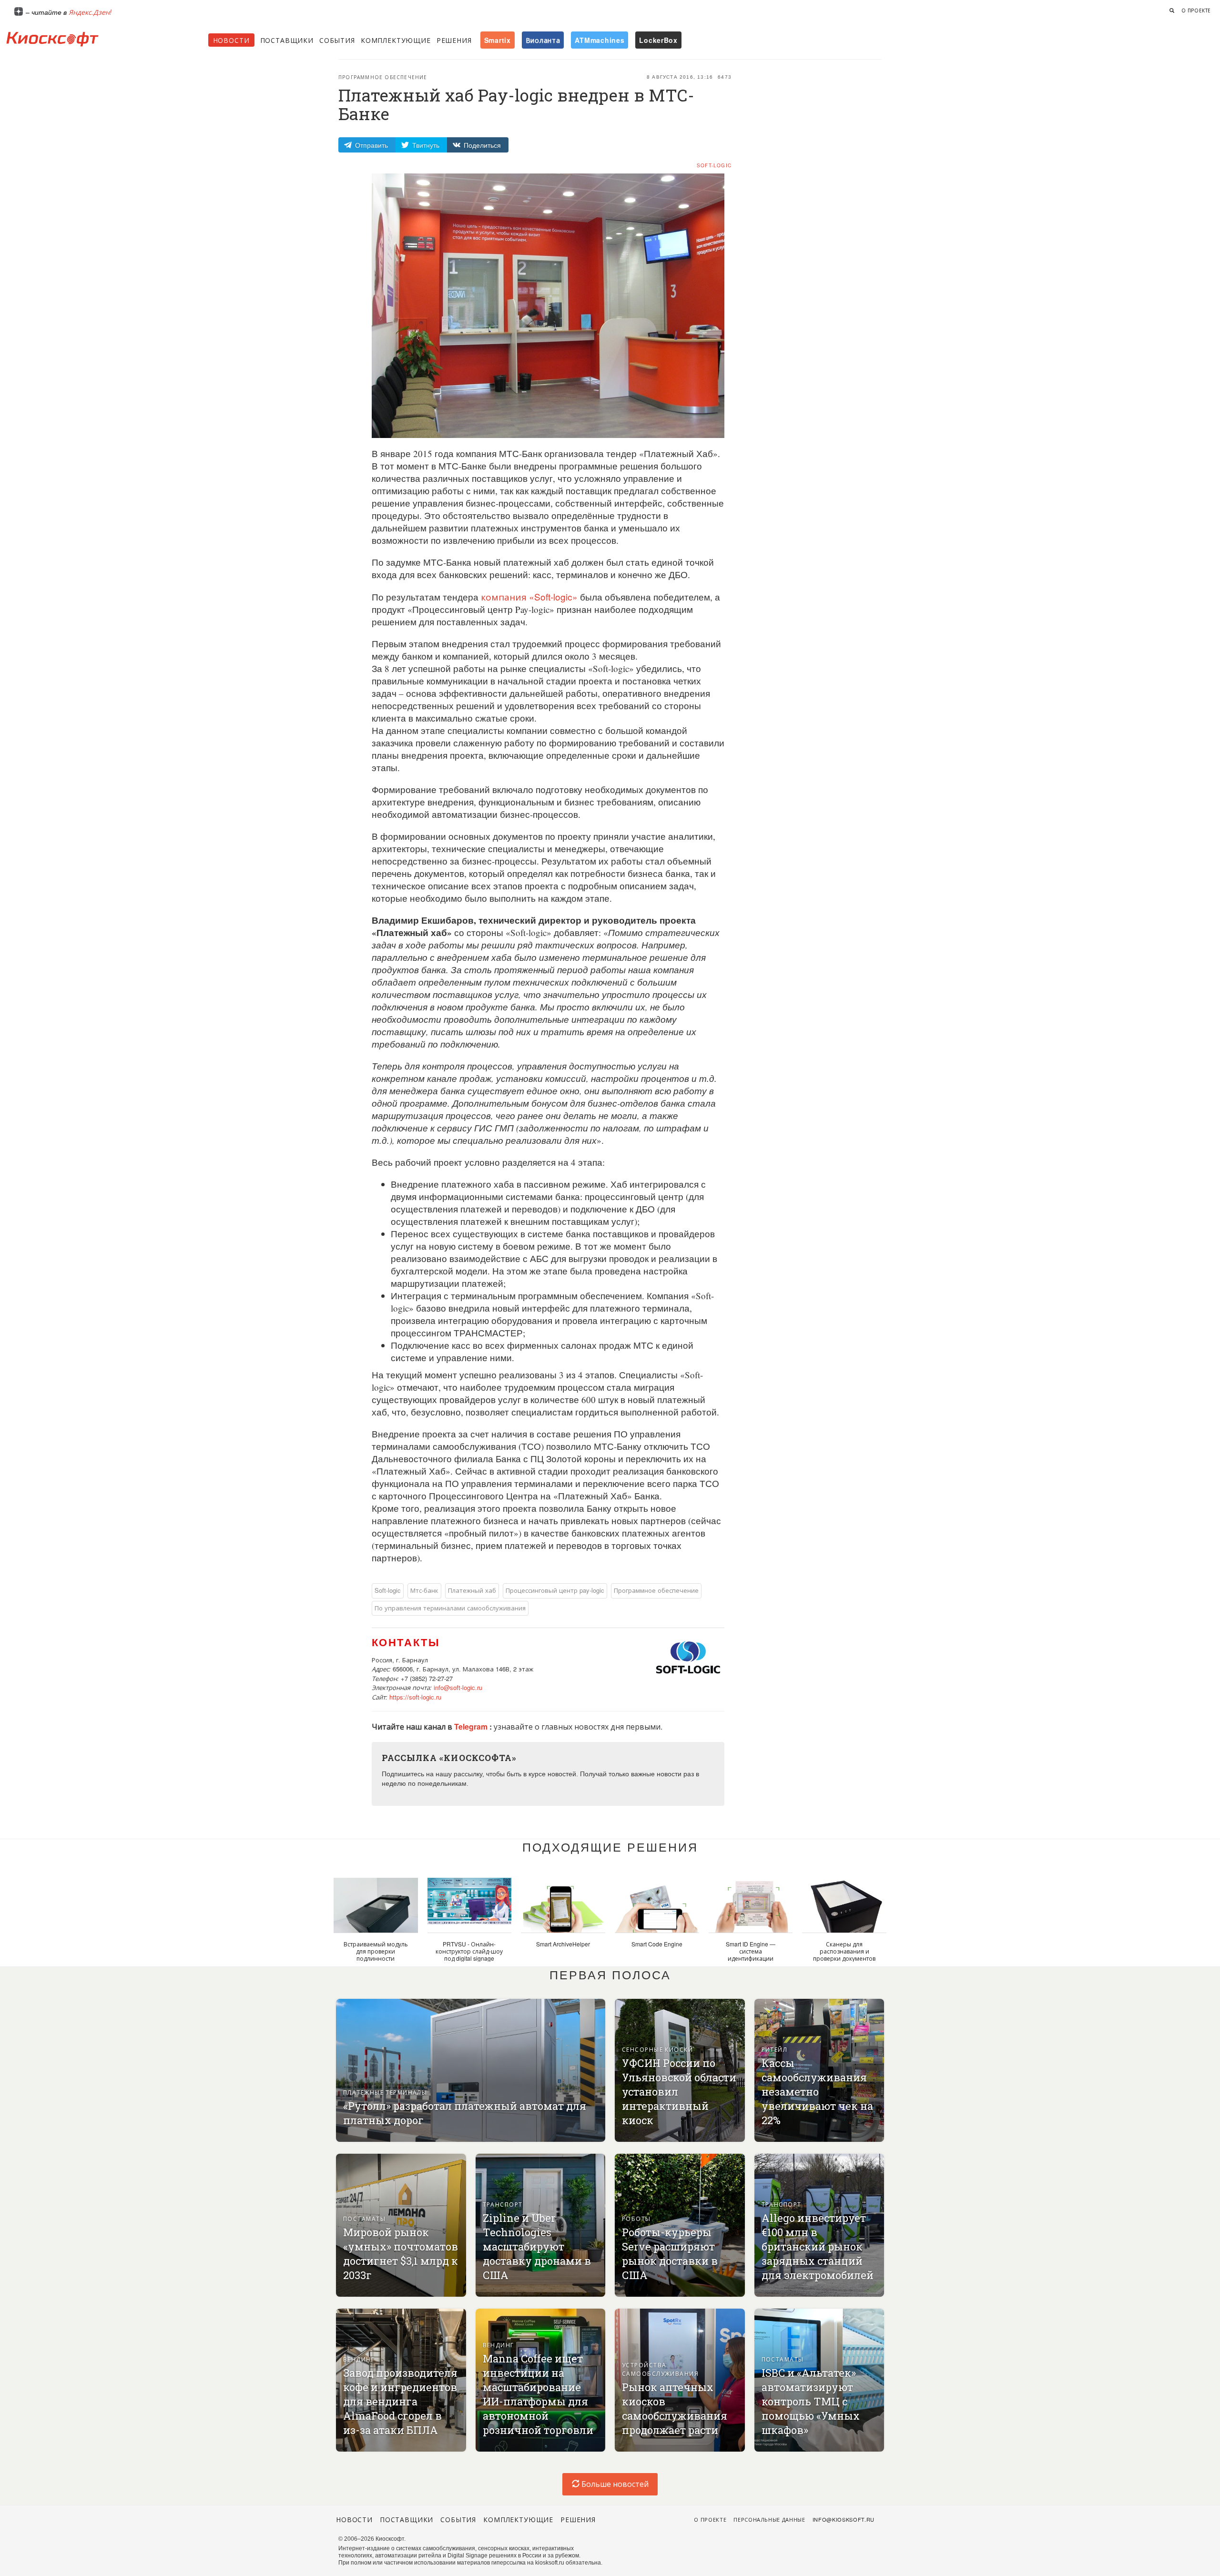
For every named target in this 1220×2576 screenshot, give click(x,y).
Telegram (472, 1726)
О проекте (1196, 10)
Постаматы (364, 2218)
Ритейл (775, 2049)
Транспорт (503, 2204)
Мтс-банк (424, 1590)
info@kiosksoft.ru (844, 2519)
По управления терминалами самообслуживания (450, 1608)
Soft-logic (714, 165)
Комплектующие (396, 40)
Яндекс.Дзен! (90, 12)
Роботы (636, 2218)
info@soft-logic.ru (458, 1687)
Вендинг (359, 2359)
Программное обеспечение (383, 77)
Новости (231, 40)
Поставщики (287, 40)
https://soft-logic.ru (415, 1697)
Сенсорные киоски (657, 2049)
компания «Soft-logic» (529, 596)
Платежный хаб (472, 1590)
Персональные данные (769, 2519)
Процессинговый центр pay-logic (555, 1590)
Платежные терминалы (385, 2092)
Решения (454, 40)
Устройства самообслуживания (660, 2369)
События (337, 40)
